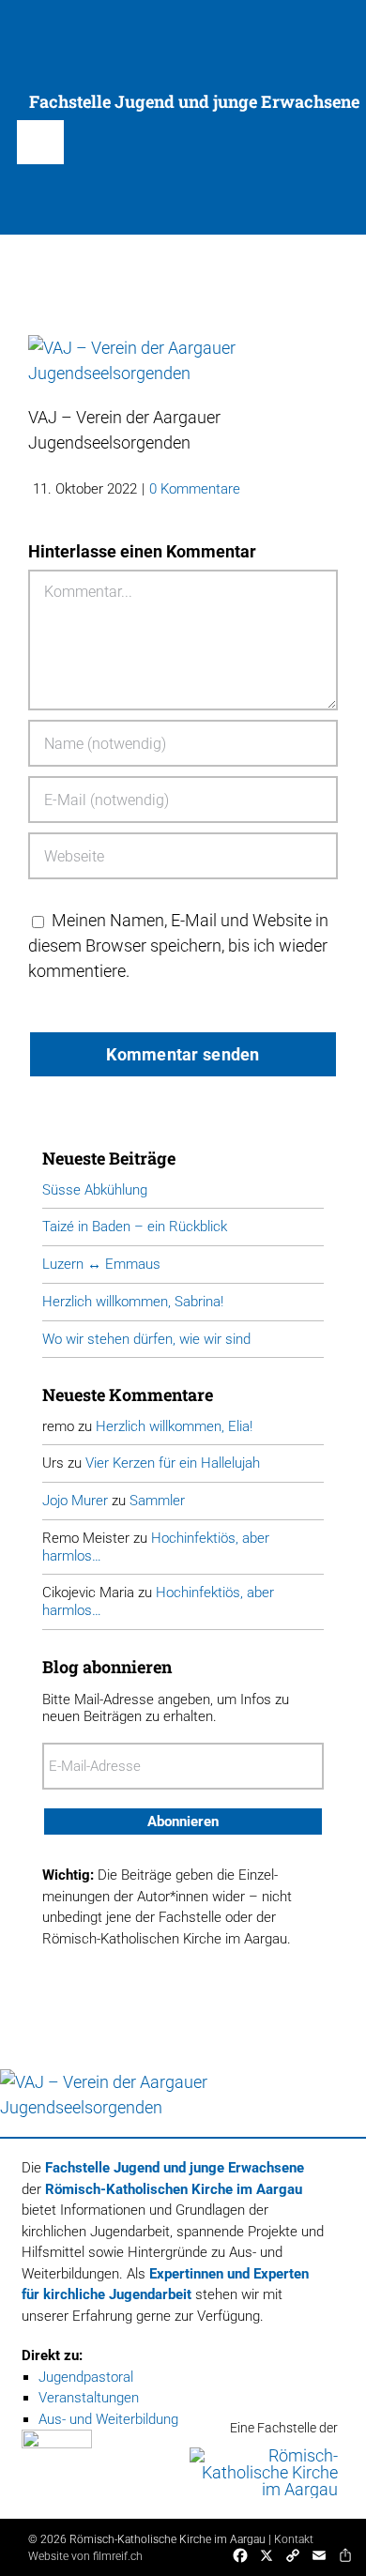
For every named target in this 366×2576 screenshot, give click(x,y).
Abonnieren (183, 1821)
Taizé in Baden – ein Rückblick (135, 1227)
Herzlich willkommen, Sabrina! (133, 1302)
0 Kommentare (195, 489)
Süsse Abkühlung (95, 1190)
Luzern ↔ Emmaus (101, 1264)
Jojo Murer (75, 1501)
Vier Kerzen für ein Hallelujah (173, 1463)
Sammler (157, 1501)
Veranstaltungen (89, 2398)
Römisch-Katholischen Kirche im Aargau (174, 2189)
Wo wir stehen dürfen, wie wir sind (146, 1339)
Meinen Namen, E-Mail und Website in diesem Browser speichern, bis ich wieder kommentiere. (178, 945)
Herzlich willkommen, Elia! (174, 1426)
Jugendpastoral (86, 2377)
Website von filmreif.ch (85, 2556)
